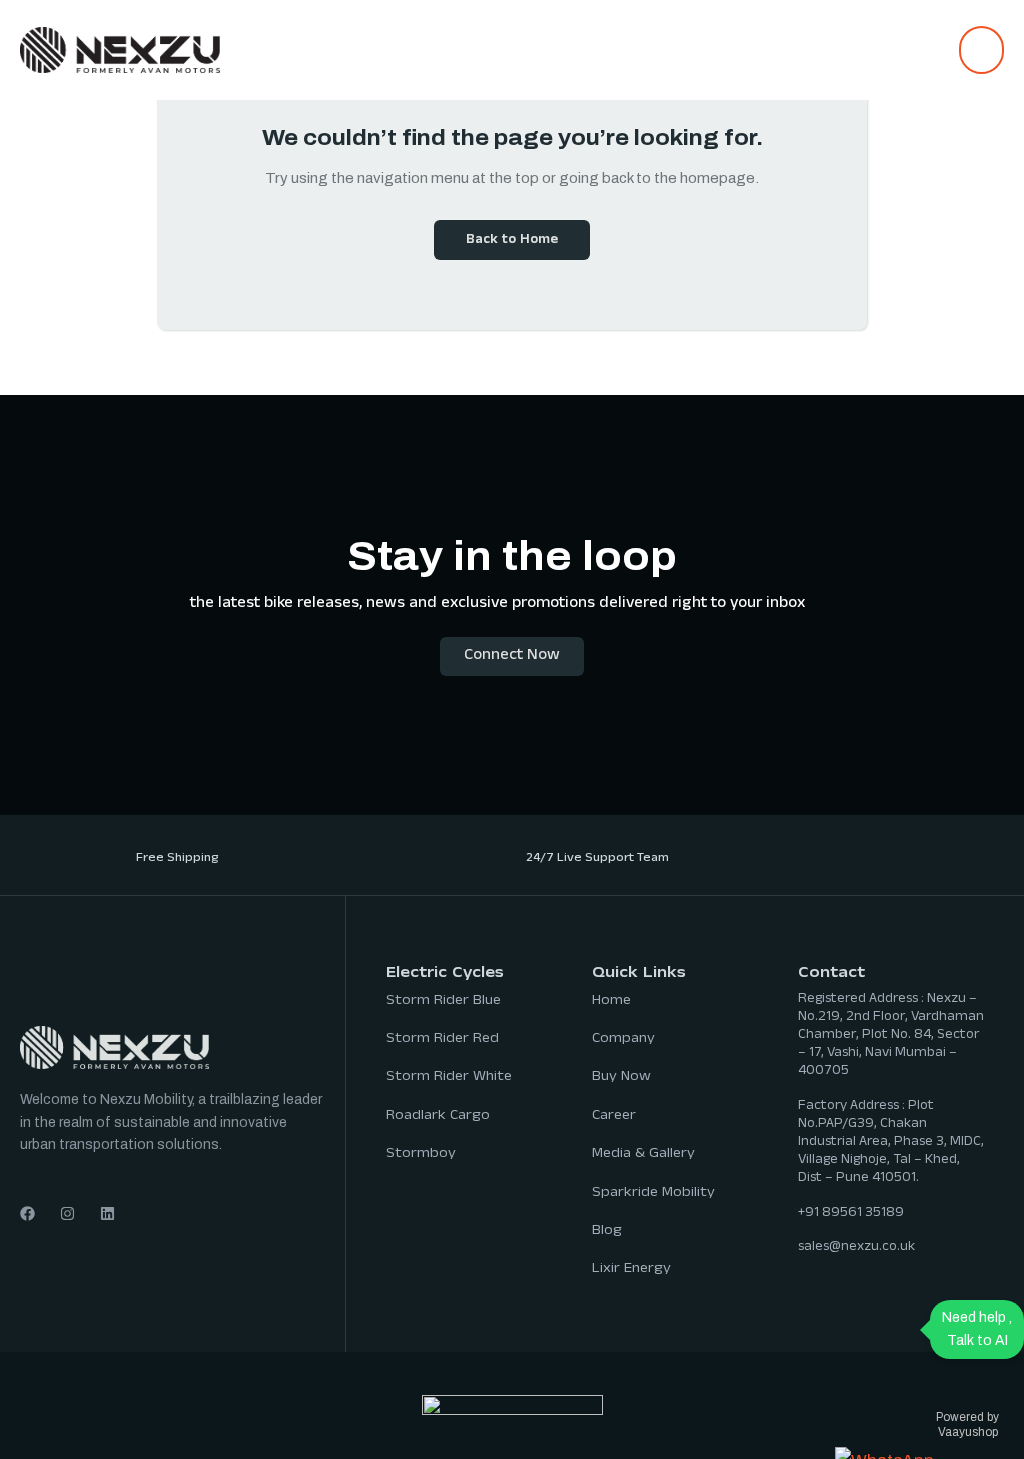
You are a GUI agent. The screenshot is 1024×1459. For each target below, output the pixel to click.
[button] (981, 50)
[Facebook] (27, 1213)
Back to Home (512, 241)
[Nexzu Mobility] (120, 48)
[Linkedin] (107, 1213)
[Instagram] (67, 1213)
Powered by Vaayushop (967, 1424)
